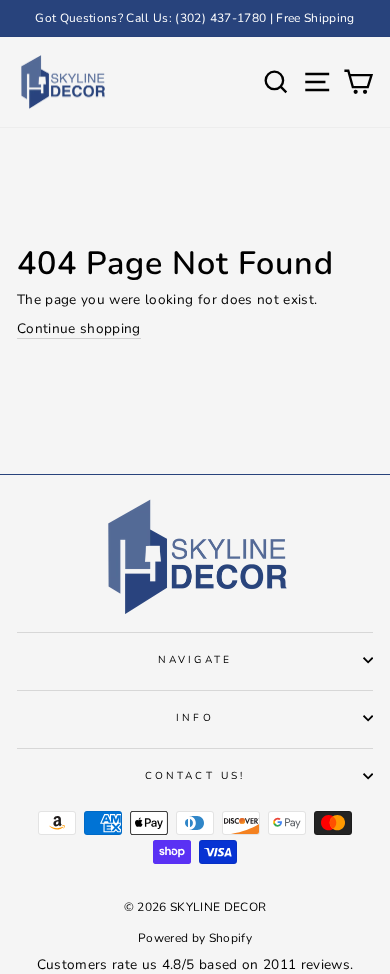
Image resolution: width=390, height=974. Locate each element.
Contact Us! (195, 776)
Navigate (194, 660)
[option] (195, 18)
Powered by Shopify (195, 938)
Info (194, 718)
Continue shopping (79, 328)
